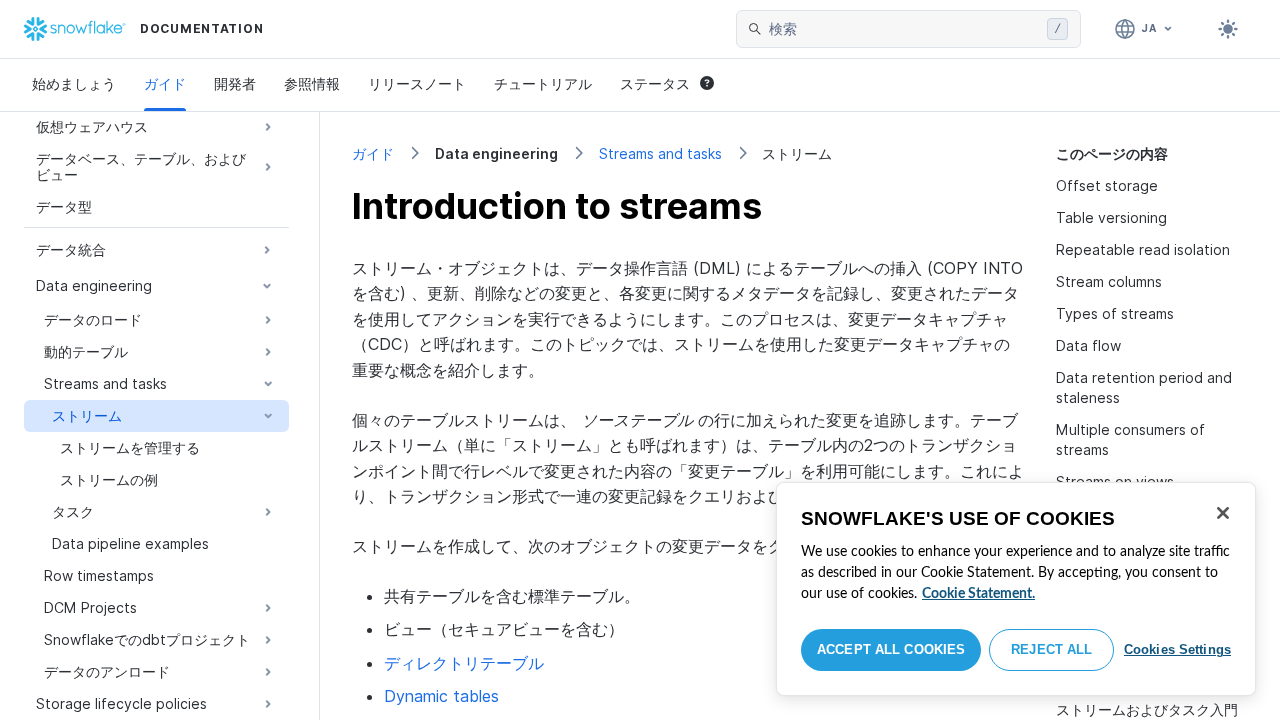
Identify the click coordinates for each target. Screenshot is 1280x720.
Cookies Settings (1177, 649)
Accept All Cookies (891, 649)
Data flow (1088, 345)
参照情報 (312, 83)
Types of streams (1115, 313)
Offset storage (1107, 185)
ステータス (655, 83)
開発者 (235, 83)
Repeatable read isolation (1143, 249)
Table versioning (1111, 217)
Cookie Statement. (978, 594)
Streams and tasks (660, 153)
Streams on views (1115, 481)
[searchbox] (904, 29)
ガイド (165, 83)
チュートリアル (543, 83)
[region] (1016, 589)
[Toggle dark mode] (1228, 29)
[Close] (1223, 513)
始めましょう (74, 83)
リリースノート (417, 83)
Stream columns (1109, 281)
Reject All (1051, 649)
